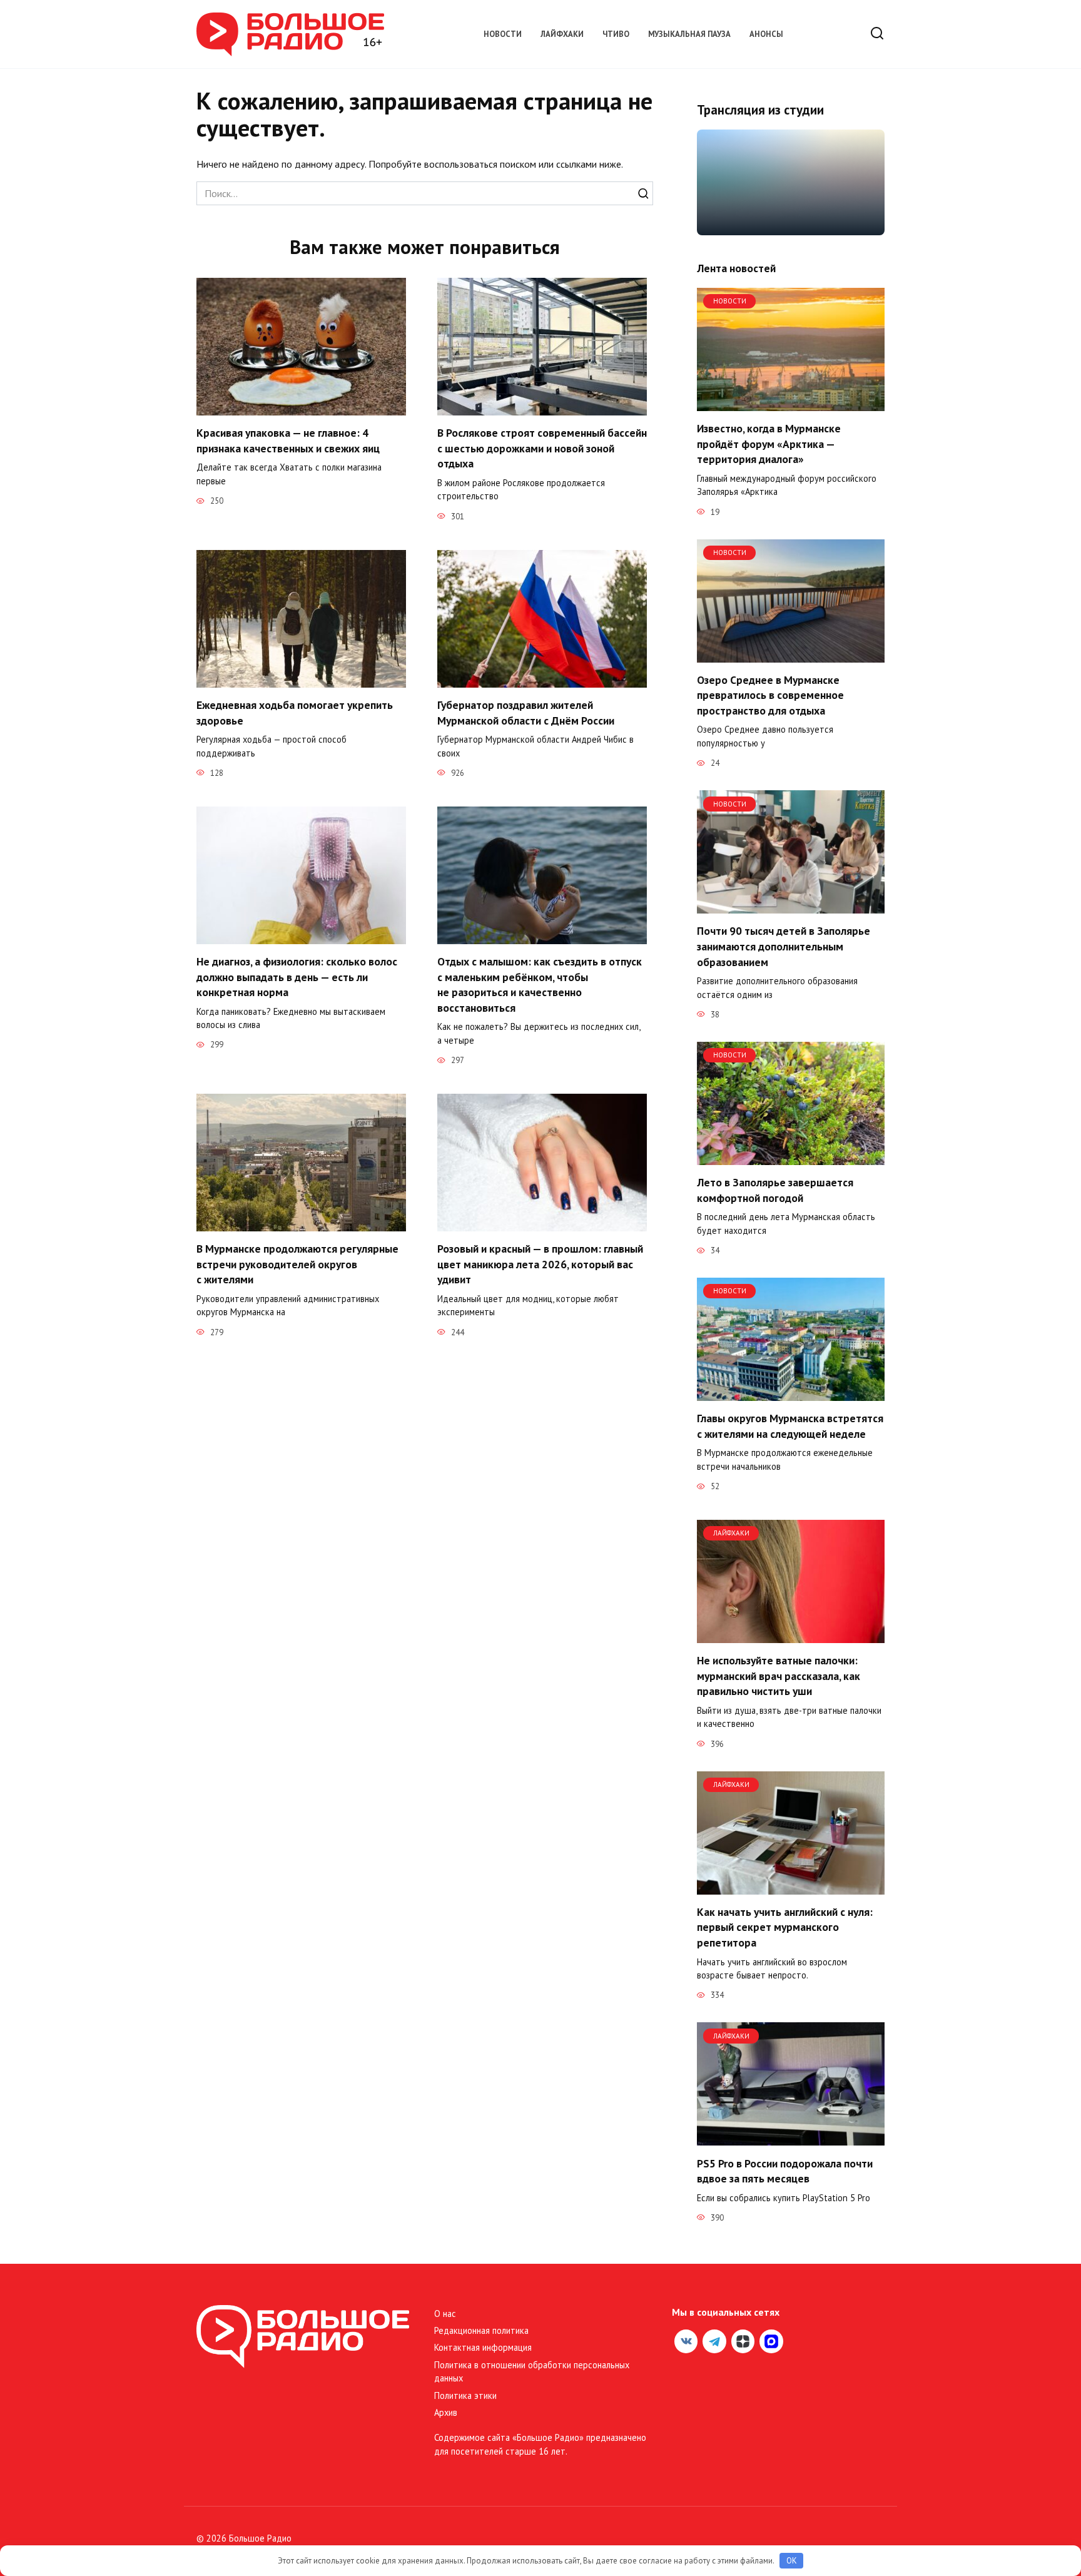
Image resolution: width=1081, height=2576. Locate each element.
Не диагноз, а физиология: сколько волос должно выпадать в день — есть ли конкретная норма (297, 977)
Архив (446, 2412)
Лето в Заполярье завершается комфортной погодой (775, 1190)
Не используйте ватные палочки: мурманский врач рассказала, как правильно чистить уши (779, 1676)
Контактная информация (483, 2347)
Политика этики (465, 2395)
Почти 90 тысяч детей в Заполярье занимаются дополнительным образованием (784, 946)
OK (792, 2561)
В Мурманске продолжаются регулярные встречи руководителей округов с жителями (297, 1264)
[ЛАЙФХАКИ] (791, 1636)
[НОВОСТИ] (791, 404)
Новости (503, 34)
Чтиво (616, 34)
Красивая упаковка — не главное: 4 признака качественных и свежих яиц (288, 440)
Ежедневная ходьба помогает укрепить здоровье (295, 713)
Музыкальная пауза (689, 34)
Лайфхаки (562, 34)
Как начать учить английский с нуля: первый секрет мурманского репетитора (785, 1927)
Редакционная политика (481, 2330)
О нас (445, 2314)
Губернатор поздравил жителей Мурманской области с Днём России (527, 713)
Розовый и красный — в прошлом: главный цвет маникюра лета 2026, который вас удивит (540, 1264)
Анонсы (766, 34)
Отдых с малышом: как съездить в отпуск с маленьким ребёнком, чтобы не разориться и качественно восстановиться (540, 985)
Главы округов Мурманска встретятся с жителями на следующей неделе (790, 1426)
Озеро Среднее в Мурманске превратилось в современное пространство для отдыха (770, 695)
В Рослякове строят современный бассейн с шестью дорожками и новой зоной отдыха (542, 448)
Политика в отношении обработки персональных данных (532, 2372)
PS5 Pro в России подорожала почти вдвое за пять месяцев (785, 2171)
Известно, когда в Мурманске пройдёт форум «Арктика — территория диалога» (769, 444)
